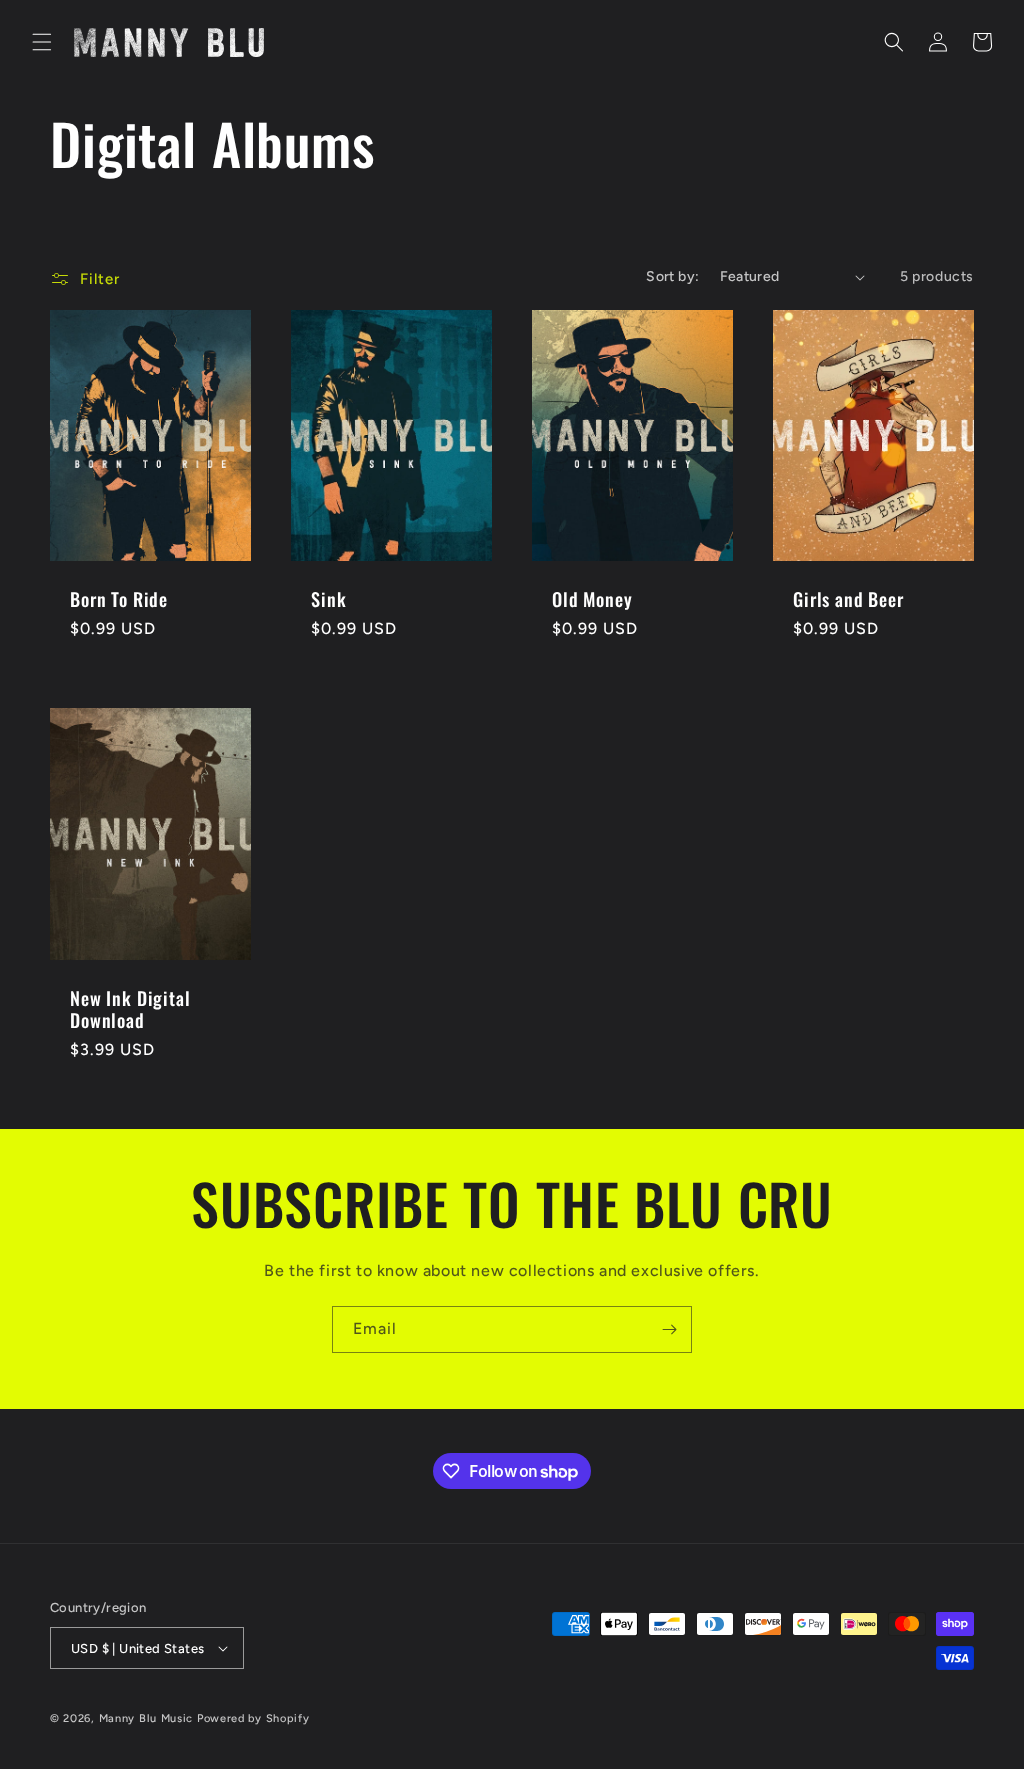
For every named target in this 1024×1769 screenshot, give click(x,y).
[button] (42, 42)
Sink (328, 599)
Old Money (592, 599)
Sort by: (672, 276)
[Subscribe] (669, 1329)
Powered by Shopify (253, 1718)
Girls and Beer (848, 599)
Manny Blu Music (146, 1718)
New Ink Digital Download (130, 1009)
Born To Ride (119, 599)
